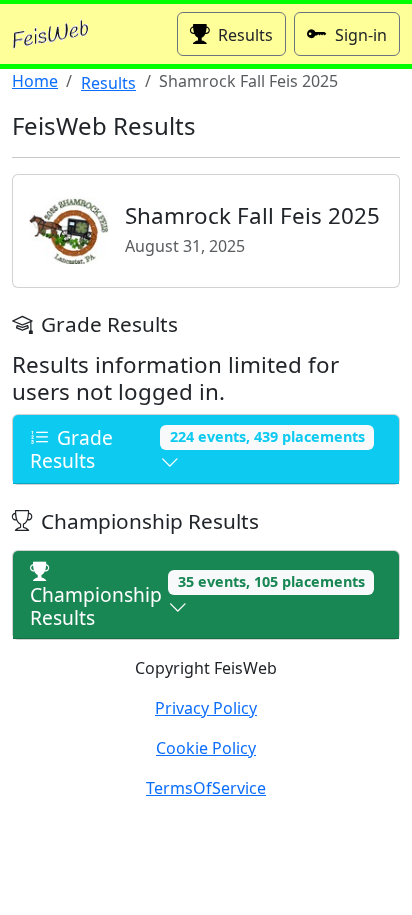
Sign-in (361, 35)
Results (245, 35)
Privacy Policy (206, 708)
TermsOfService (206, 788)
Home (35, 81)
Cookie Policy (206, 748)
